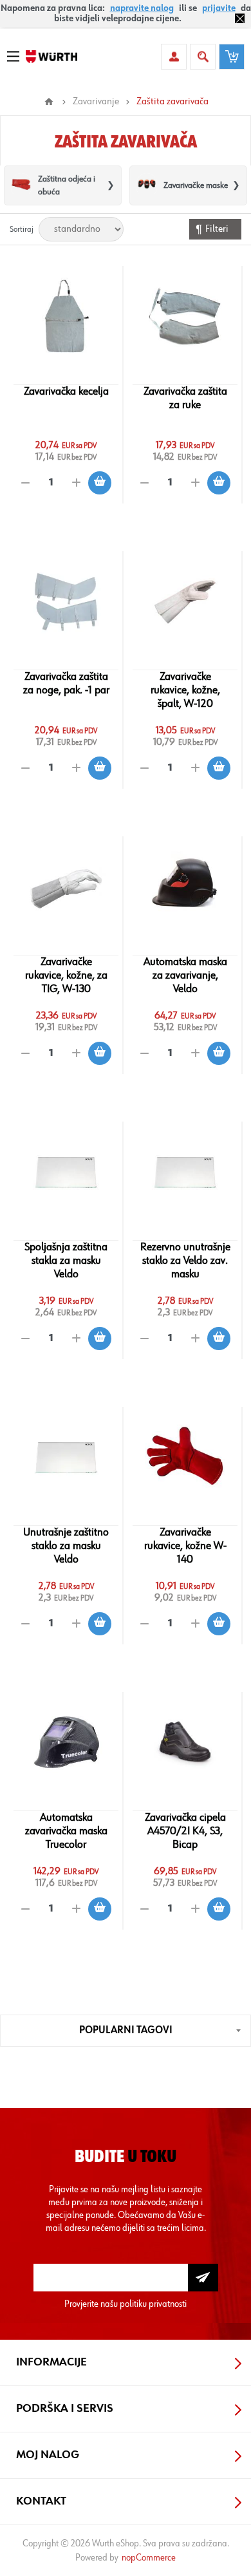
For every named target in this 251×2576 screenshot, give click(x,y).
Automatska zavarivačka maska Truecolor (66, 1831)
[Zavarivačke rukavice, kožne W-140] (185, 1458)
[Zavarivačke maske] (147, 185)
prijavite (219, 8)
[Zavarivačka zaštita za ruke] (185, 317)
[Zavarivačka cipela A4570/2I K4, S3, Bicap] (185, 1743)
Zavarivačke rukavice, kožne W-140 (185, 1546)
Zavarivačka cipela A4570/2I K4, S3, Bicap (185, 1831)
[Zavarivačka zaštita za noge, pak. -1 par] (66, 602)
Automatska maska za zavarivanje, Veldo (185, 975)
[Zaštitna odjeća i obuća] (21, 185)
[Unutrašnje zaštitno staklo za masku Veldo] (66, 1458)
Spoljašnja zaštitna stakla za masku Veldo (66, 1261)
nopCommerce (149, 2558)
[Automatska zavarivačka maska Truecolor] (66, 1743)
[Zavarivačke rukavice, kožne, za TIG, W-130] (66, 887)
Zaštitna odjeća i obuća (67, 185)
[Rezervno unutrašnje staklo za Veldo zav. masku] (185, 1172)
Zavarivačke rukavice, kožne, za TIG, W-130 (66, 975)
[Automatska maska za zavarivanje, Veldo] (185, 887)
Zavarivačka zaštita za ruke (185, 398)
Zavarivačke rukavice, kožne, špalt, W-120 (185, 690)
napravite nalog (142, 8)
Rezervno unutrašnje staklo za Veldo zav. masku (185, 1261)
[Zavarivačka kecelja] (66, 317)
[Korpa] (232, 57)
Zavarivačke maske (196, 185)
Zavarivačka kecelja (66, 391)
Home (49, 102)
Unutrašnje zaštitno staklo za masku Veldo (66, 1546)
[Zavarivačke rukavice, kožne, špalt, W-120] (185, 602)
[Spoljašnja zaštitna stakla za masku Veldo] (66, 1172)
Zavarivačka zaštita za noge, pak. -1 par (66, 683)
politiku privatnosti (153, 2304)
